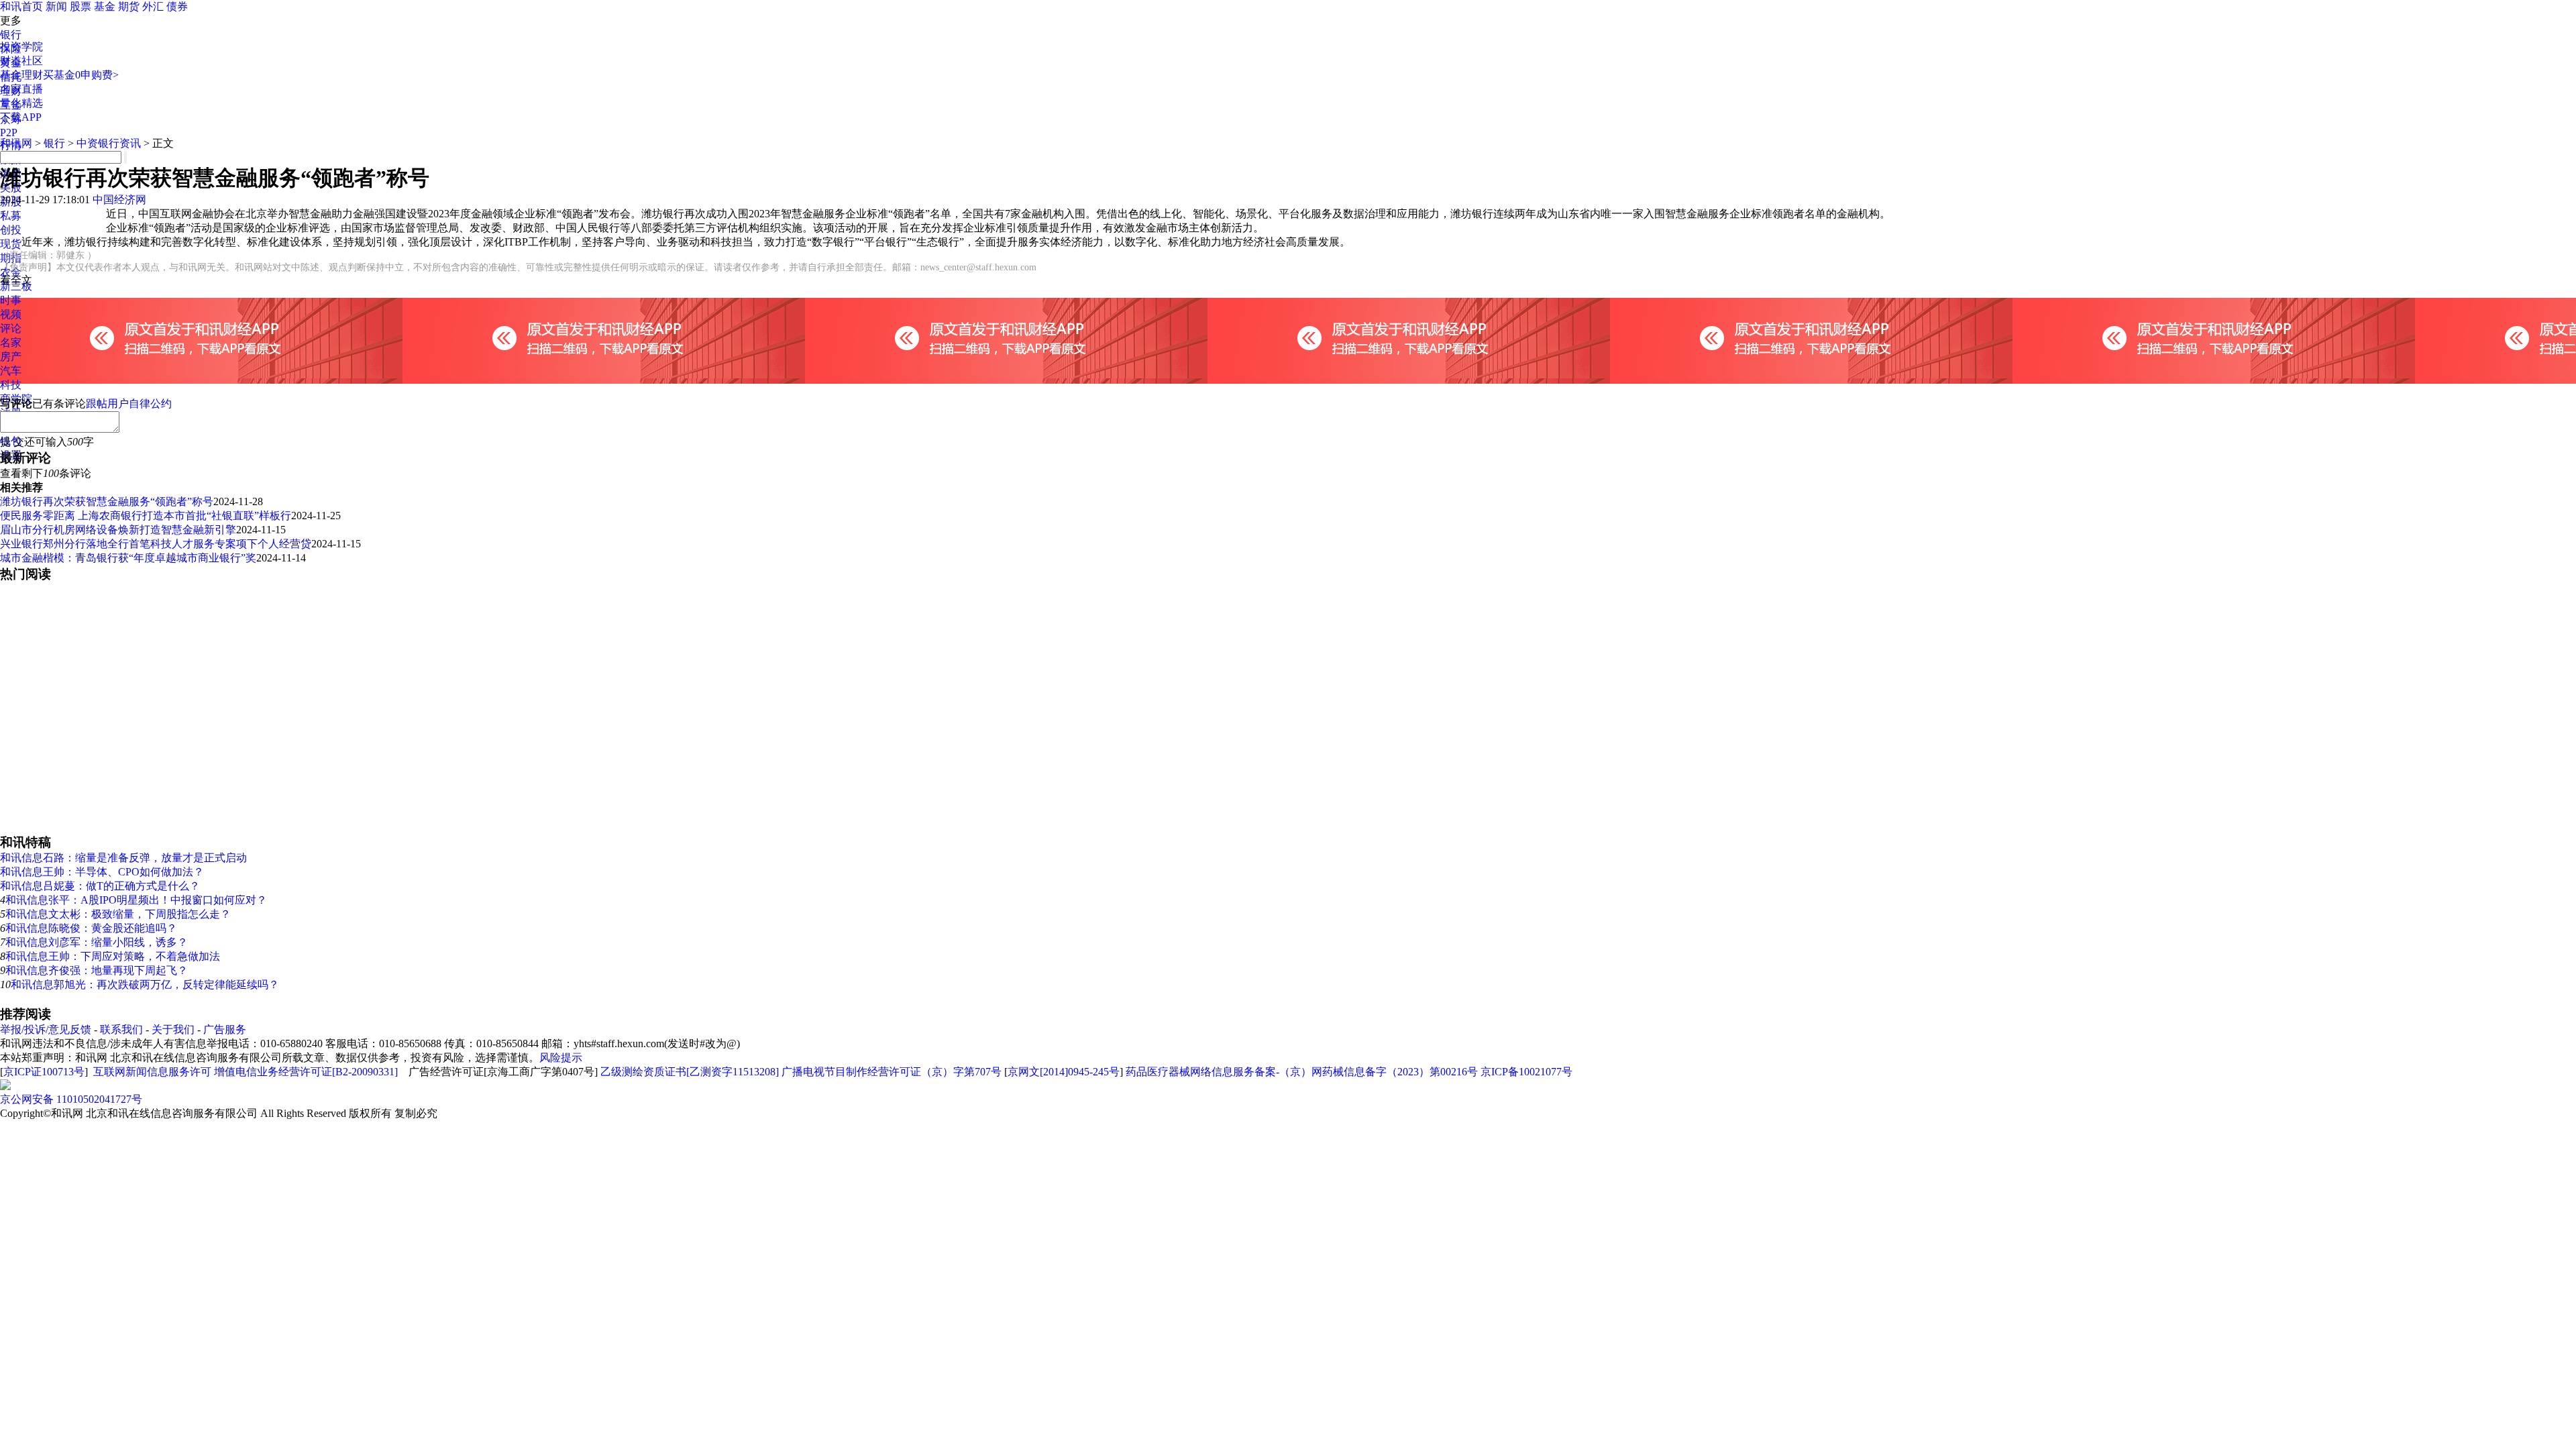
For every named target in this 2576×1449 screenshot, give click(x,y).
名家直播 (21, 89)
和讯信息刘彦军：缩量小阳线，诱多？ (97, 942)
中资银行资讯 (109, 143)
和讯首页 (21, 6)
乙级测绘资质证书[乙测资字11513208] (690, 1072)
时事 (11, 300)
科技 (11, 385)
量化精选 (21, 103)
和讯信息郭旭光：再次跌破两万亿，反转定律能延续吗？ (145, 984)
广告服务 (225, 1029)
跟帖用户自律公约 (129, 404)
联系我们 (121, 1029)
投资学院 (21, 47)
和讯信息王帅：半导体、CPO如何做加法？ (102, 872)
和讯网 (16, 143)
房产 (11, 357)
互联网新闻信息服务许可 (152, 1072)
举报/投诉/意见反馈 (46, 1029)
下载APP (21, 117)
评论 (11, 328)
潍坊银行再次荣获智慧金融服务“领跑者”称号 (107, 501)
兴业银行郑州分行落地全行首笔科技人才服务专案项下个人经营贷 (156, 544)
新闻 (56, 6)
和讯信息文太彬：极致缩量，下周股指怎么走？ (118, 914)
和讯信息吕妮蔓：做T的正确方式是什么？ (100, 886)
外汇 (153, 6)
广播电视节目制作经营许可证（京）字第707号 (892, 1072)
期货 (129, 6)
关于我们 (173, 1029)
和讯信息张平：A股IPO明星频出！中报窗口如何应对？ (136, 900)
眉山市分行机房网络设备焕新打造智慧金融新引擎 (118, 530)
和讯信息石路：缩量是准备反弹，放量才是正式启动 (123, 858)
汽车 (11, 371)
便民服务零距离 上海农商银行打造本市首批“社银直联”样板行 (146, 516)
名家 (11, 342)
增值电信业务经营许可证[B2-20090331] (306, 1072)
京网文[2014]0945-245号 (1064, 1072)
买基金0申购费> (81, 75)
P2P (9, 132)
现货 (11, 244)
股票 (80, 6)
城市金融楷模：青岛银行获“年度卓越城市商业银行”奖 (128, 558)
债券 (177, 6)
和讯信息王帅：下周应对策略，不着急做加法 (113, 956)
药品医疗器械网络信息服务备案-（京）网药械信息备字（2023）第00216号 (1302, 1072)
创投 (11, 230)
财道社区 (21, 61)
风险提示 (561, 1058)
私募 (11, 216)
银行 (11, 35)
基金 (105, 6)
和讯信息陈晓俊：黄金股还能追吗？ (91, 928)
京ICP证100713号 (44, 1072)
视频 (11, 314)
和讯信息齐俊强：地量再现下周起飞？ (97, 970)
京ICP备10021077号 (1526, 1072)
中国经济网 (119, 200)
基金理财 (21, 75)
